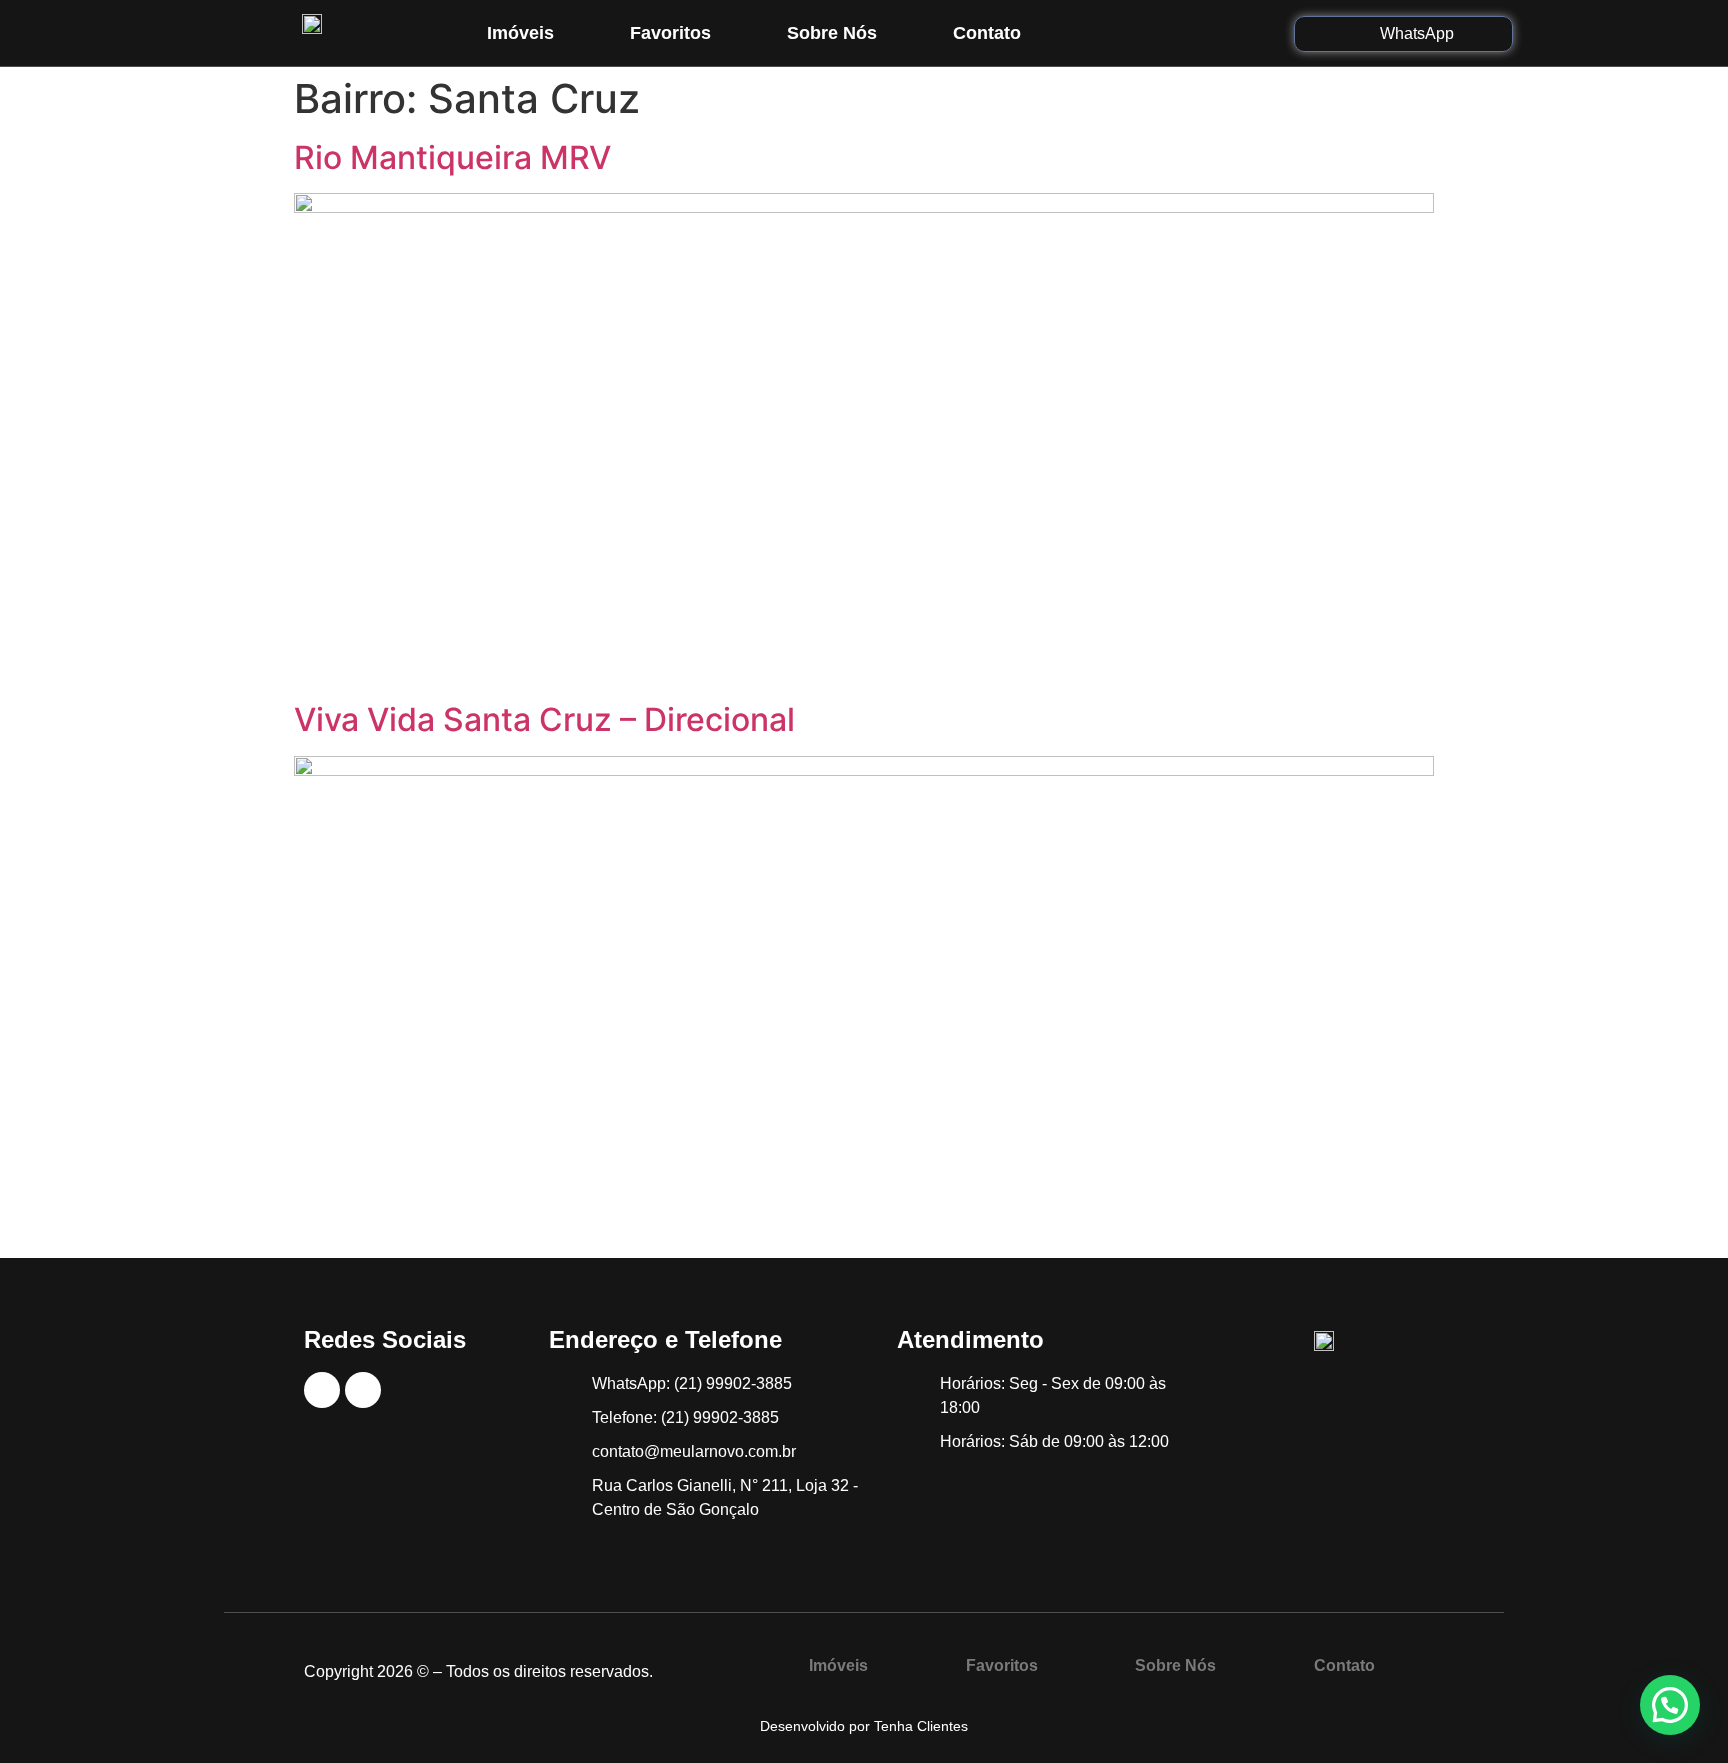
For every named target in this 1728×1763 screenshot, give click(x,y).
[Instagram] (1199, 33)
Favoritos (670, 33)
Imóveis (520, 33)
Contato (987, 33)
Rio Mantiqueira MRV (452, 157)
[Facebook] (1154, 33)
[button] (1670, 1705)
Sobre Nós (832, 33)
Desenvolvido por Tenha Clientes (864, 1726)
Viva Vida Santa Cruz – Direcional (544, 719)
